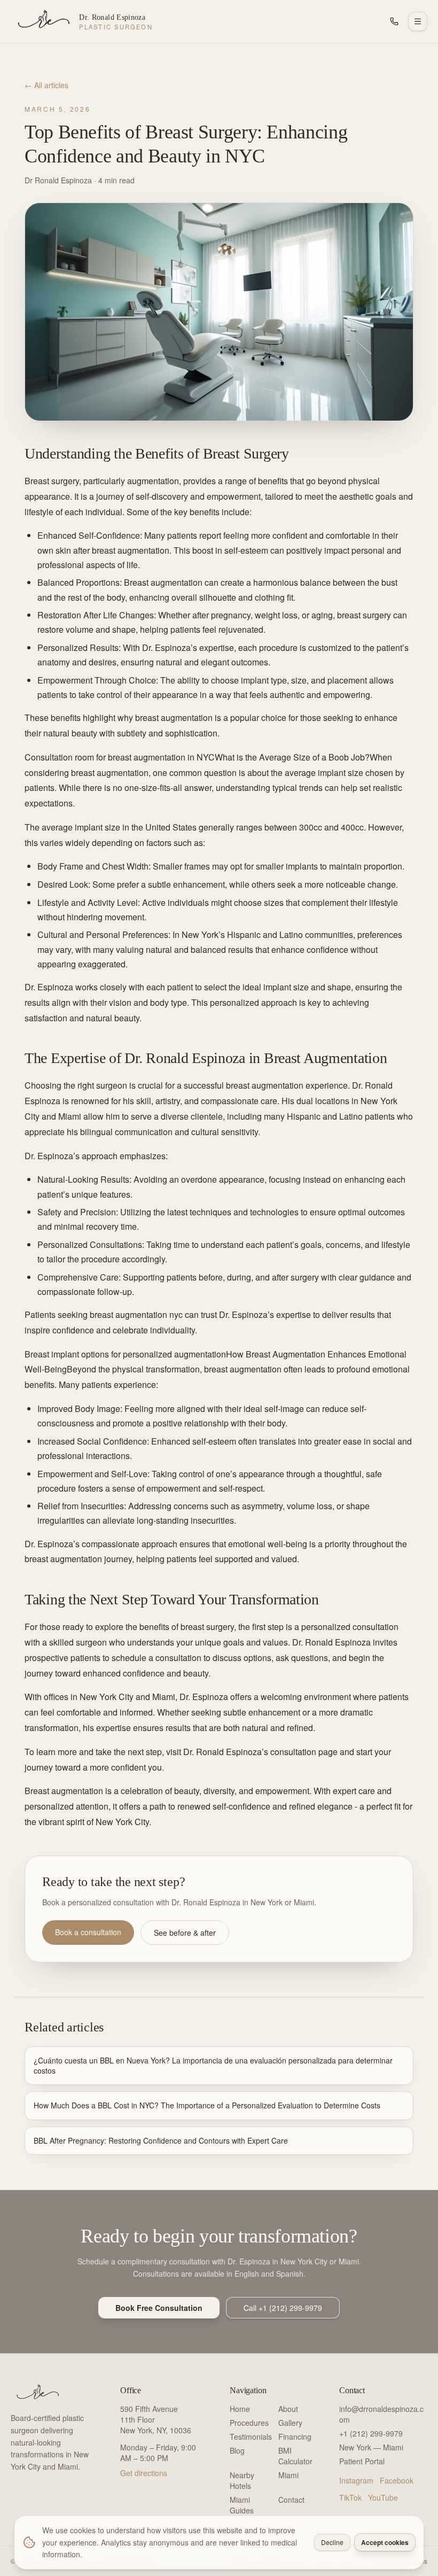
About (288, 2409)
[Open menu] (418, 21)
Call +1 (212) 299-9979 (283, 2308)
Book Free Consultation (159, 2308)
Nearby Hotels (242, 2480)
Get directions (144, 2473)
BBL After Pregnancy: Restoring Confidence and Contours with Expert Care (161, 2140)
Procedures (249, 2423)
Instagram (356, 2480)
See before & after (185, 1933)
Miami (288, 2475)
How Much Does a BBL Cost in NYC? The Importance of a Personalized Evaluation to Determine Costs (207, 2105)
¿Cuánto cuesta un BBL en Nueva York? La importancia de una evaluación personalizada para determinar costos (213, 2065)
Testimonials (251, 2437)
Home (240, 2409)
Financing (295, 2437)
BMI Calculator (295, 2456)
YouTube (383, 2497)
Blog (237, 2450)
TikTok (350, 2497)
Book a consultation (88, 1932)
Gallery (290, 2423)
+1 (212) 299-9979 (371, 2433)
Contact (291, 2500)
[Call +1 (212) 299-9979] (394, 21)
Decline (332, 2542)
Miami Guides (242, 2505)
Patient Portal (362, 2461)
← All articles (46, 85)
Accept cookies (385, 2542)
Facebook (397, 2480)
